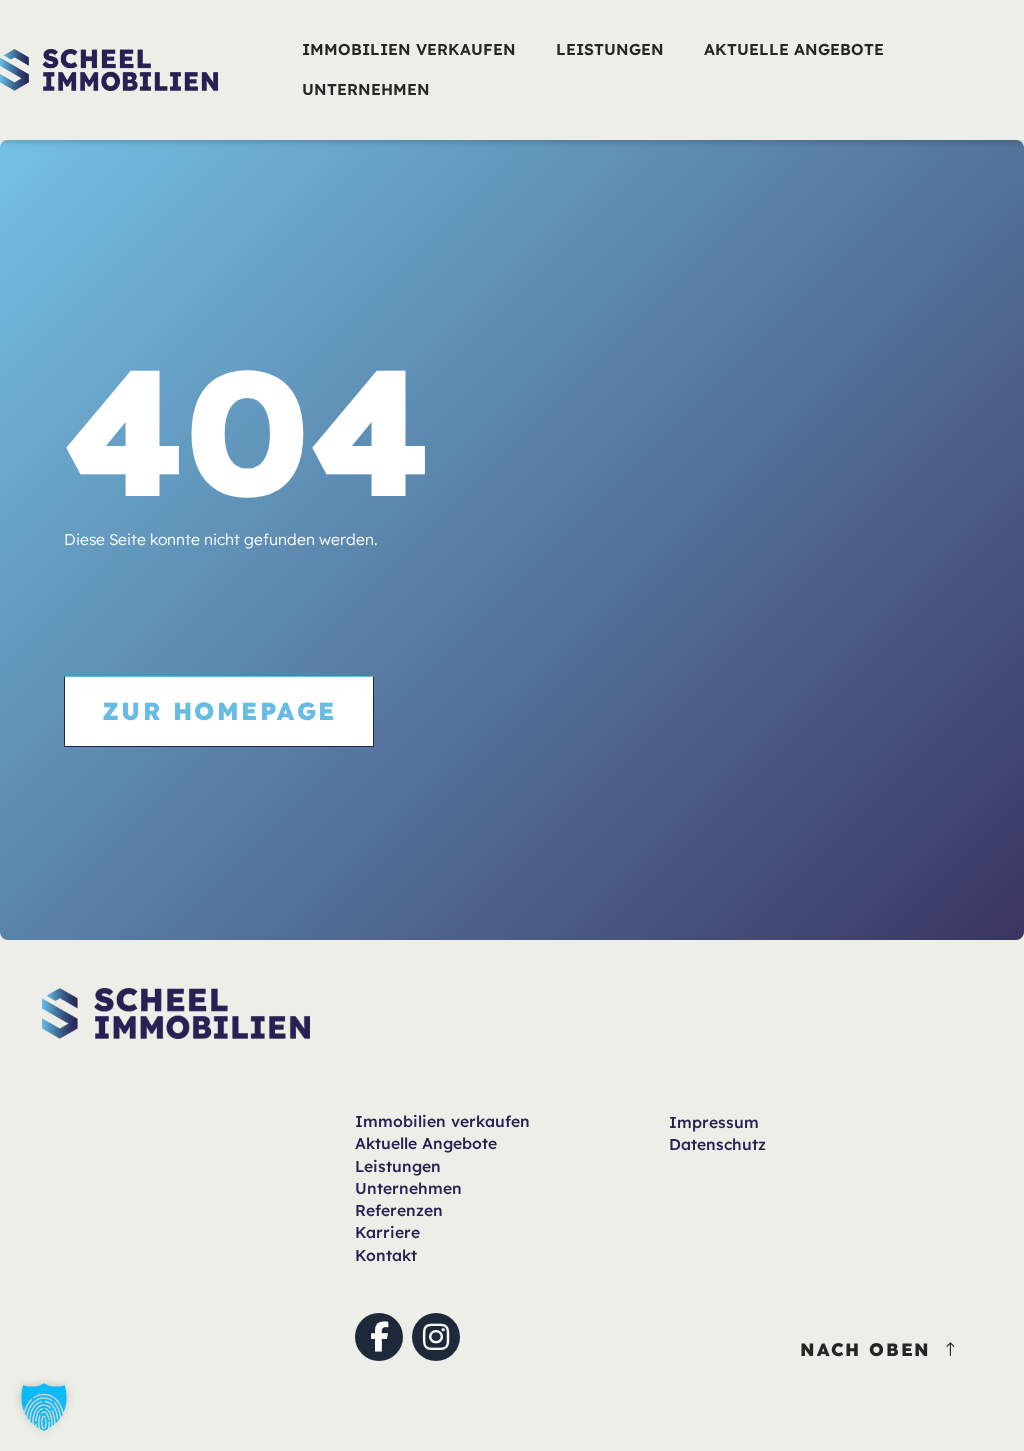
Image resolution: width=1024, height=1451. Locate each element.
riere (387, 1232)
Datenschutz (717, 1144)
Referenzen (399, 1210)
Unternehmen (408, 1188)
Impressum (714, 1122)
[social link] (379, 1337)
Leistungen (398, 1166)
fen (442, 1121)
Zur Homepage (219, 710)
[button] (44, 1407)
